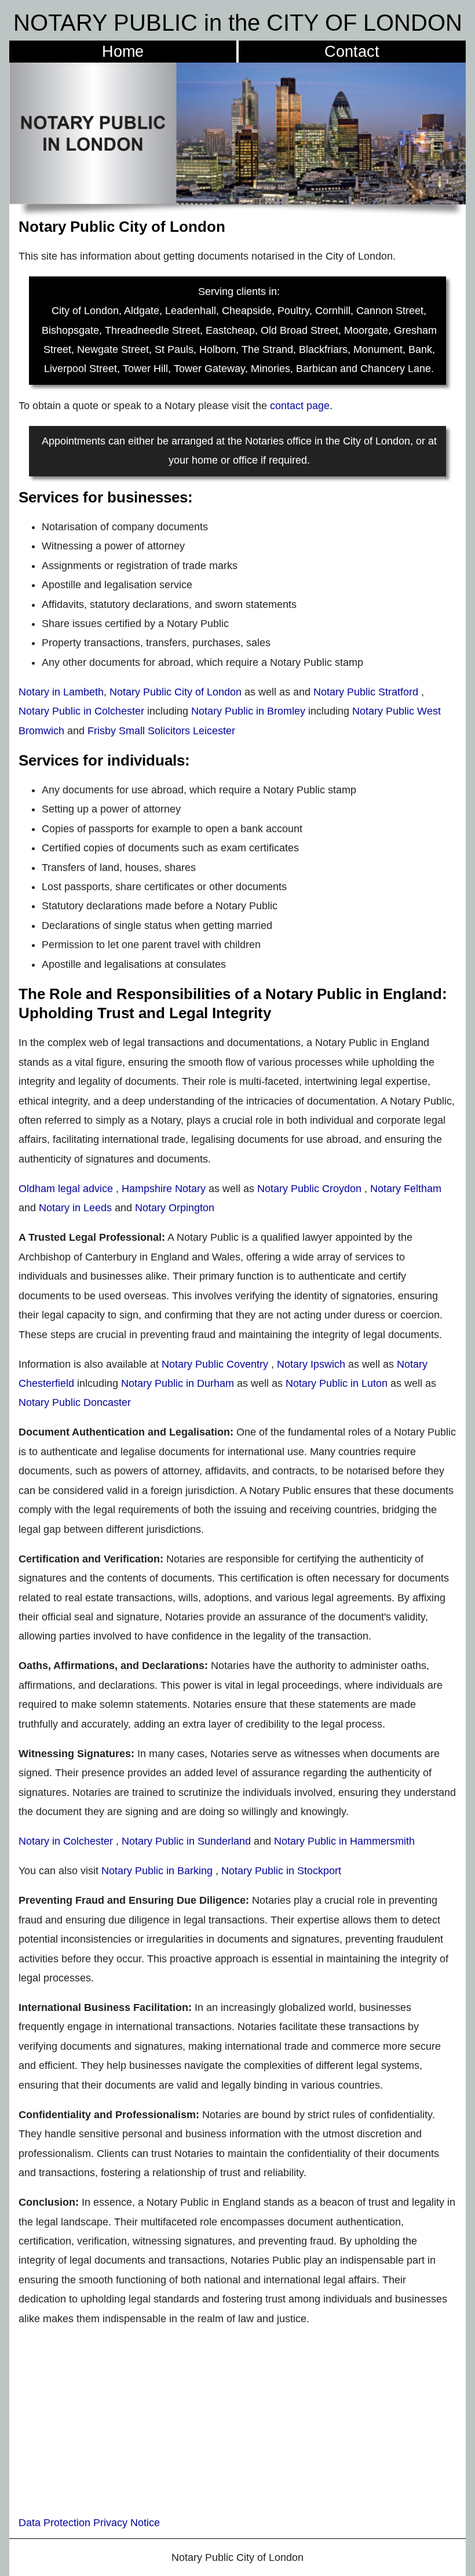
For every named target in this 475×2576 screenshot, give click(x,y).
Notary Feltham (406, 1189)
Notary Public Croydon (309, 1189)
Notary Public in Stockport (281, 1871)
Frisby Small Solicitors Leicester (161, 731)
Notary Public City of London (176, 692)
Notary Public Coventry (215, 1364)
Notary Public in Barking (158, 1871)
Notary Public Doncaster (75, 1402)
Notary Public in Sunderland (186, 1841)
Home (123, 51)
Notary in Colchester (66, 1841)
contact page (300, 406)
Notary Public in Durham (178, 1383)
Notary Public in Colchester (81, 711)
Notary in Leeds (75, 1208)
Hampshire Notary (164, 1189)
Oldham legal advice (66, 1189)
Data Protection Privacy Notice (89, 2523)
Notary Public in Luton (337, 1383)
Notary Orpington (175, 1208)
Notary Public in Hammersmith (344, 1841)
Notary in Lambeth (61, 692)
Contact (352, 51)
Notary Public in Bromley (248, 711)
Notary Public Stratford (366, 692)
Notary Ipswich (311, 1364)
